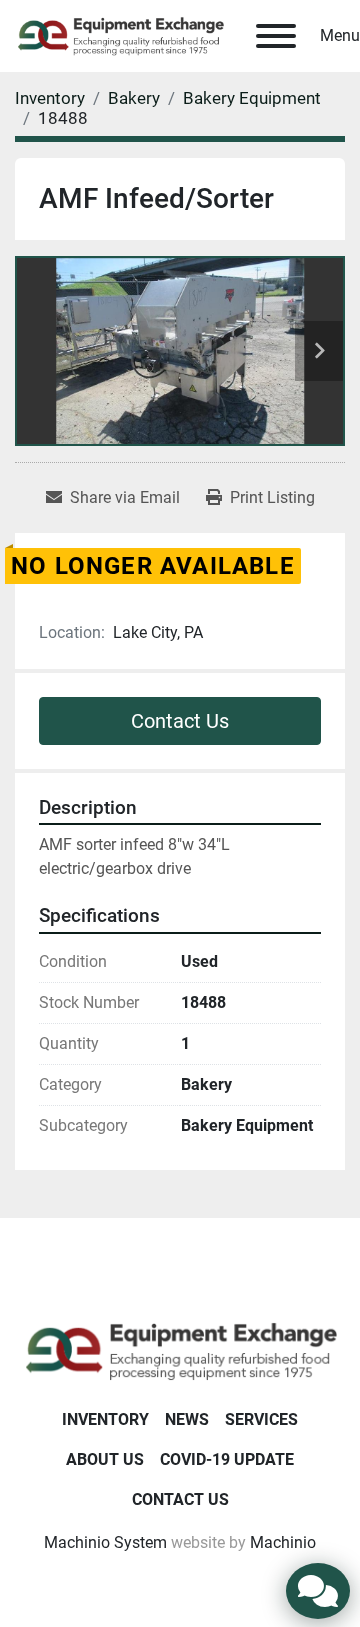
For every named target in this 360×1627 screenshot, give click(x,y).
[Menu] (276, 36)
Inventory (105, 1419)
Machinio (283, 1542)
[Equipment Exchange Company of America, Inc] (180, 1349)
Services (261, 1419)
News (187, 1419)
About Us (105, 1459)
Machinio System (105, 1542)
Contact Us (180, 721)
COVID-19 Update (227, 1459)
